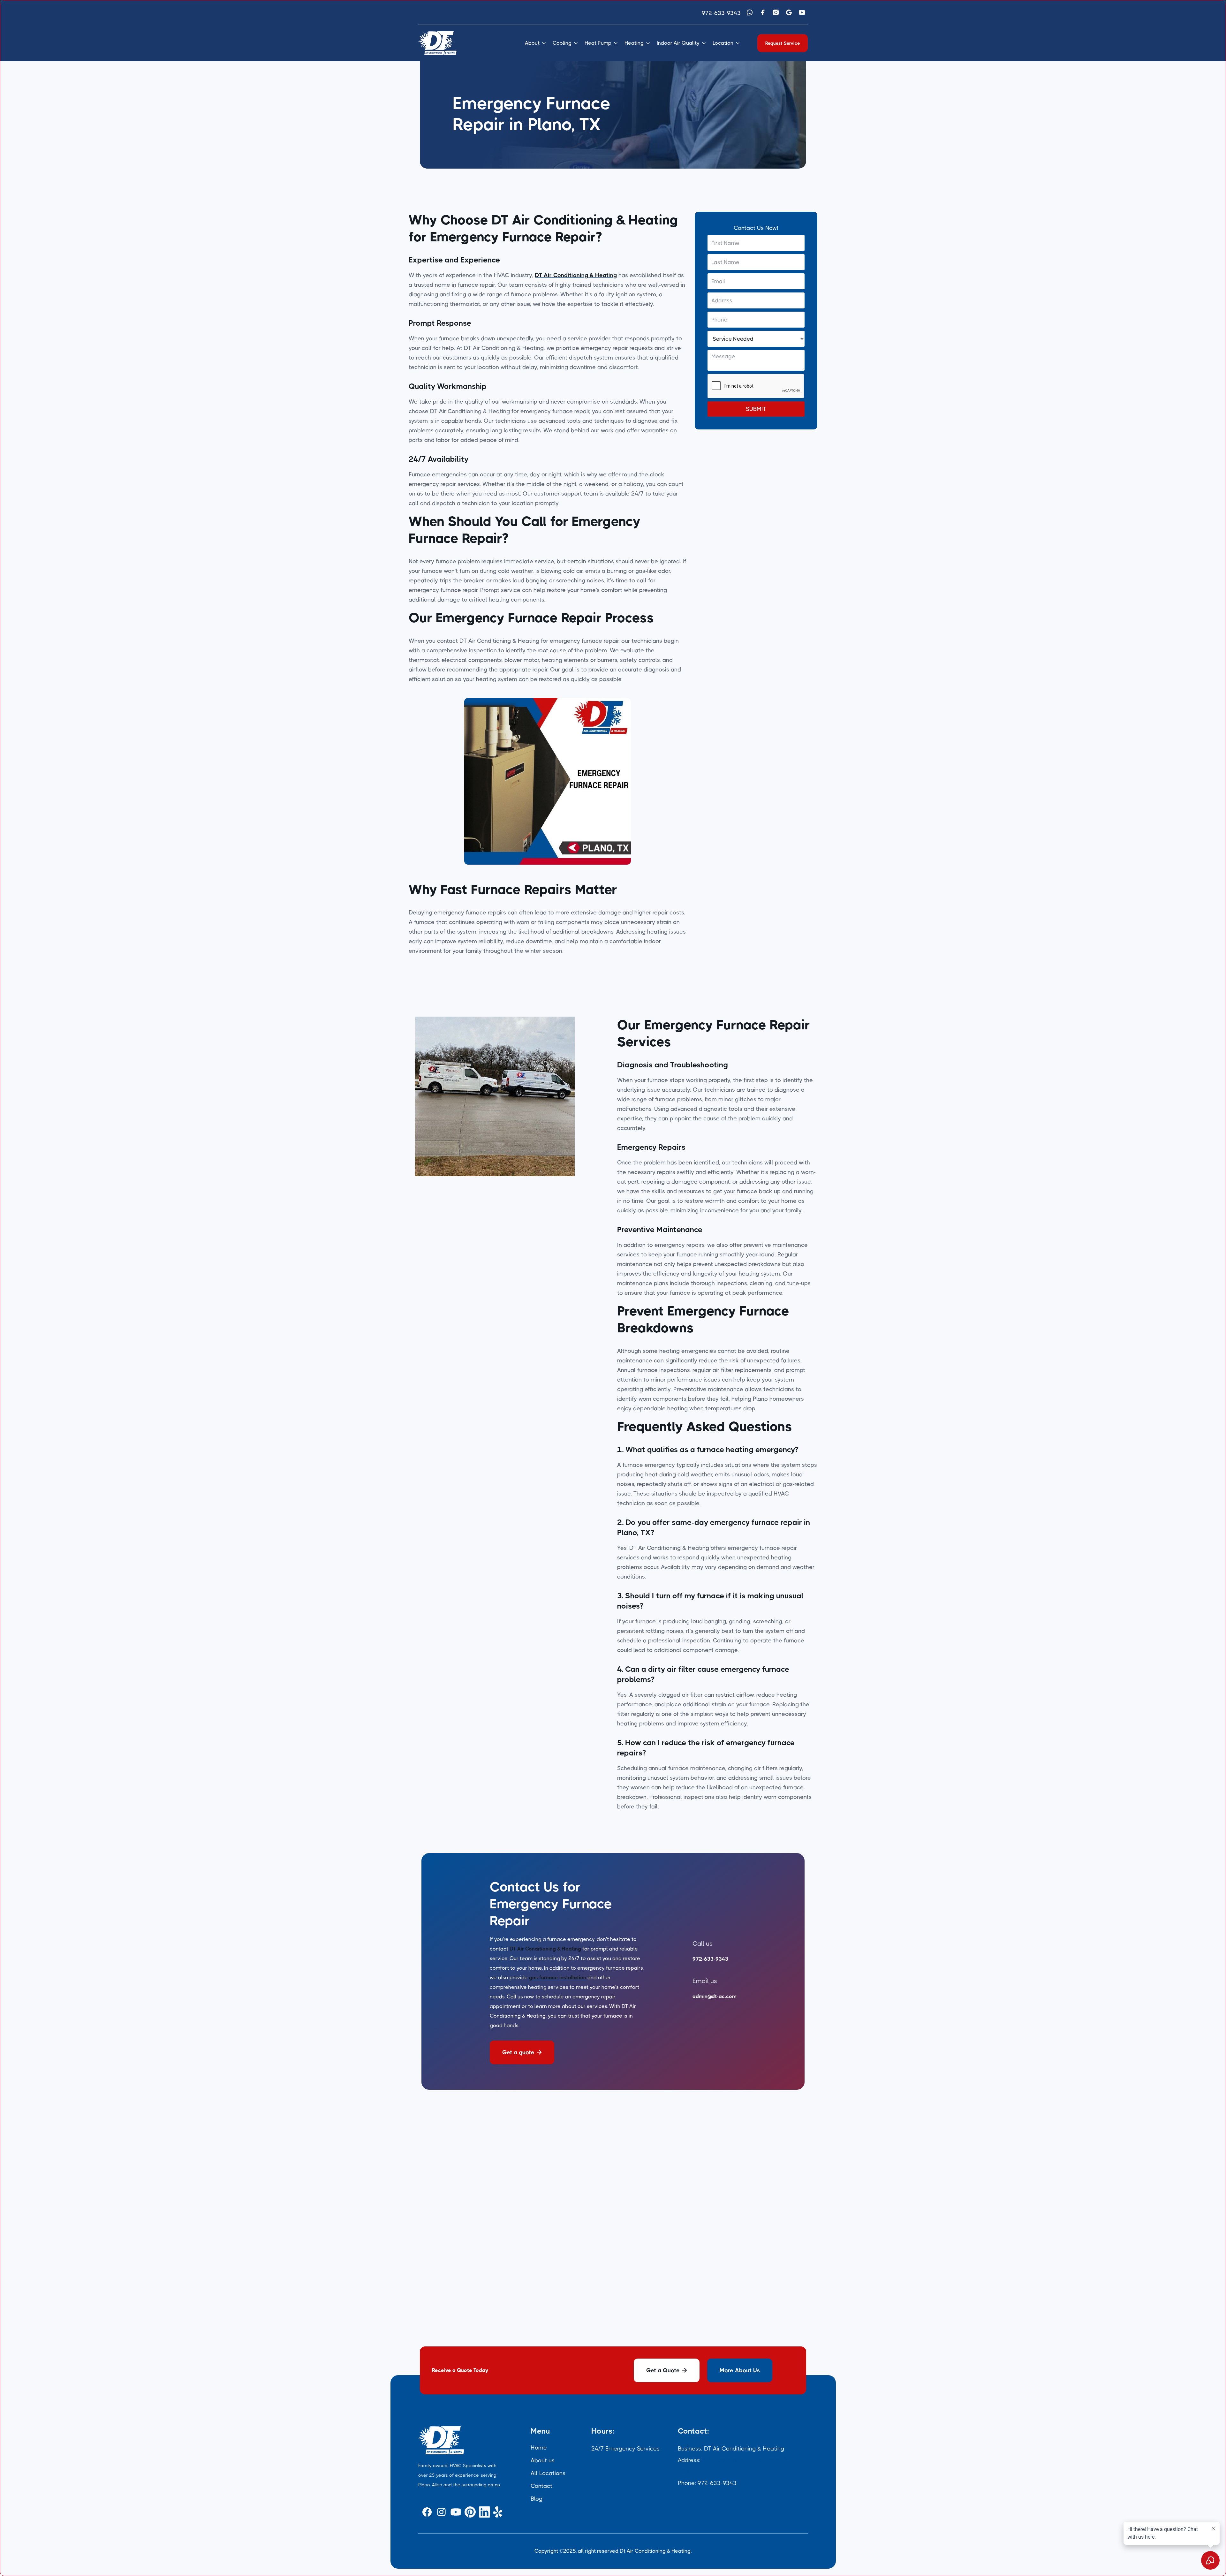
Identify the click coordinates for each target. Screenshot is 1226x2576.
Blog (537, 2499)
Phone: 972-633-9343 (707, 2483)
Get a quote (522, 2052)
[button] (536, 43)
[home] (437, 43)
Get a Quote (667, 2370)
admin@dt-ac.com (715, 1996)
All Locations (548, 2473)
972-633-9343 (721, 13)
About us (543, 2460)
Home (539, 2448)
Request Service (783, 43)
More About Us (740, 2370)
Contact (541, 2486)
